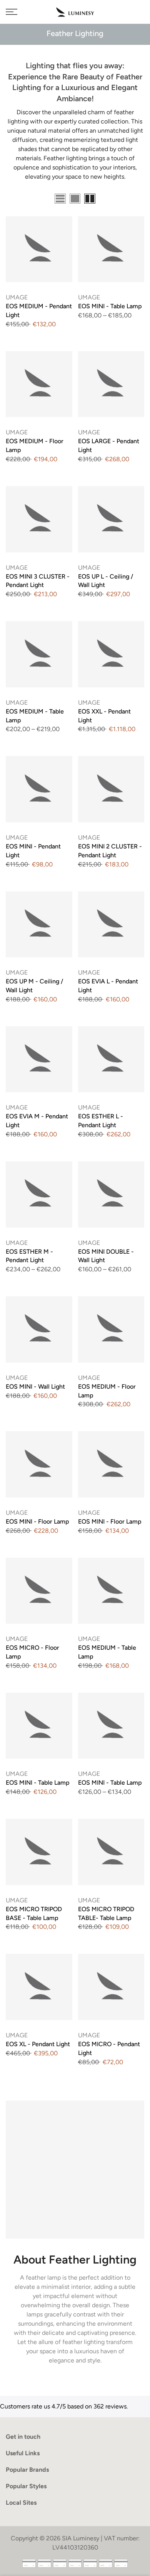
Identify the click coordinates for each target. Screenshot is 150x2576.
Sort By (134, 200)
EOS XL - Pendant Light (38, 2044)
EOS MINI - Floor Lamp (37, 1521)
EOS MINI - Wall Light (35, 1387)
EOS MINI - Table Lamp (110, 306)
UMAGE (17, 297)
